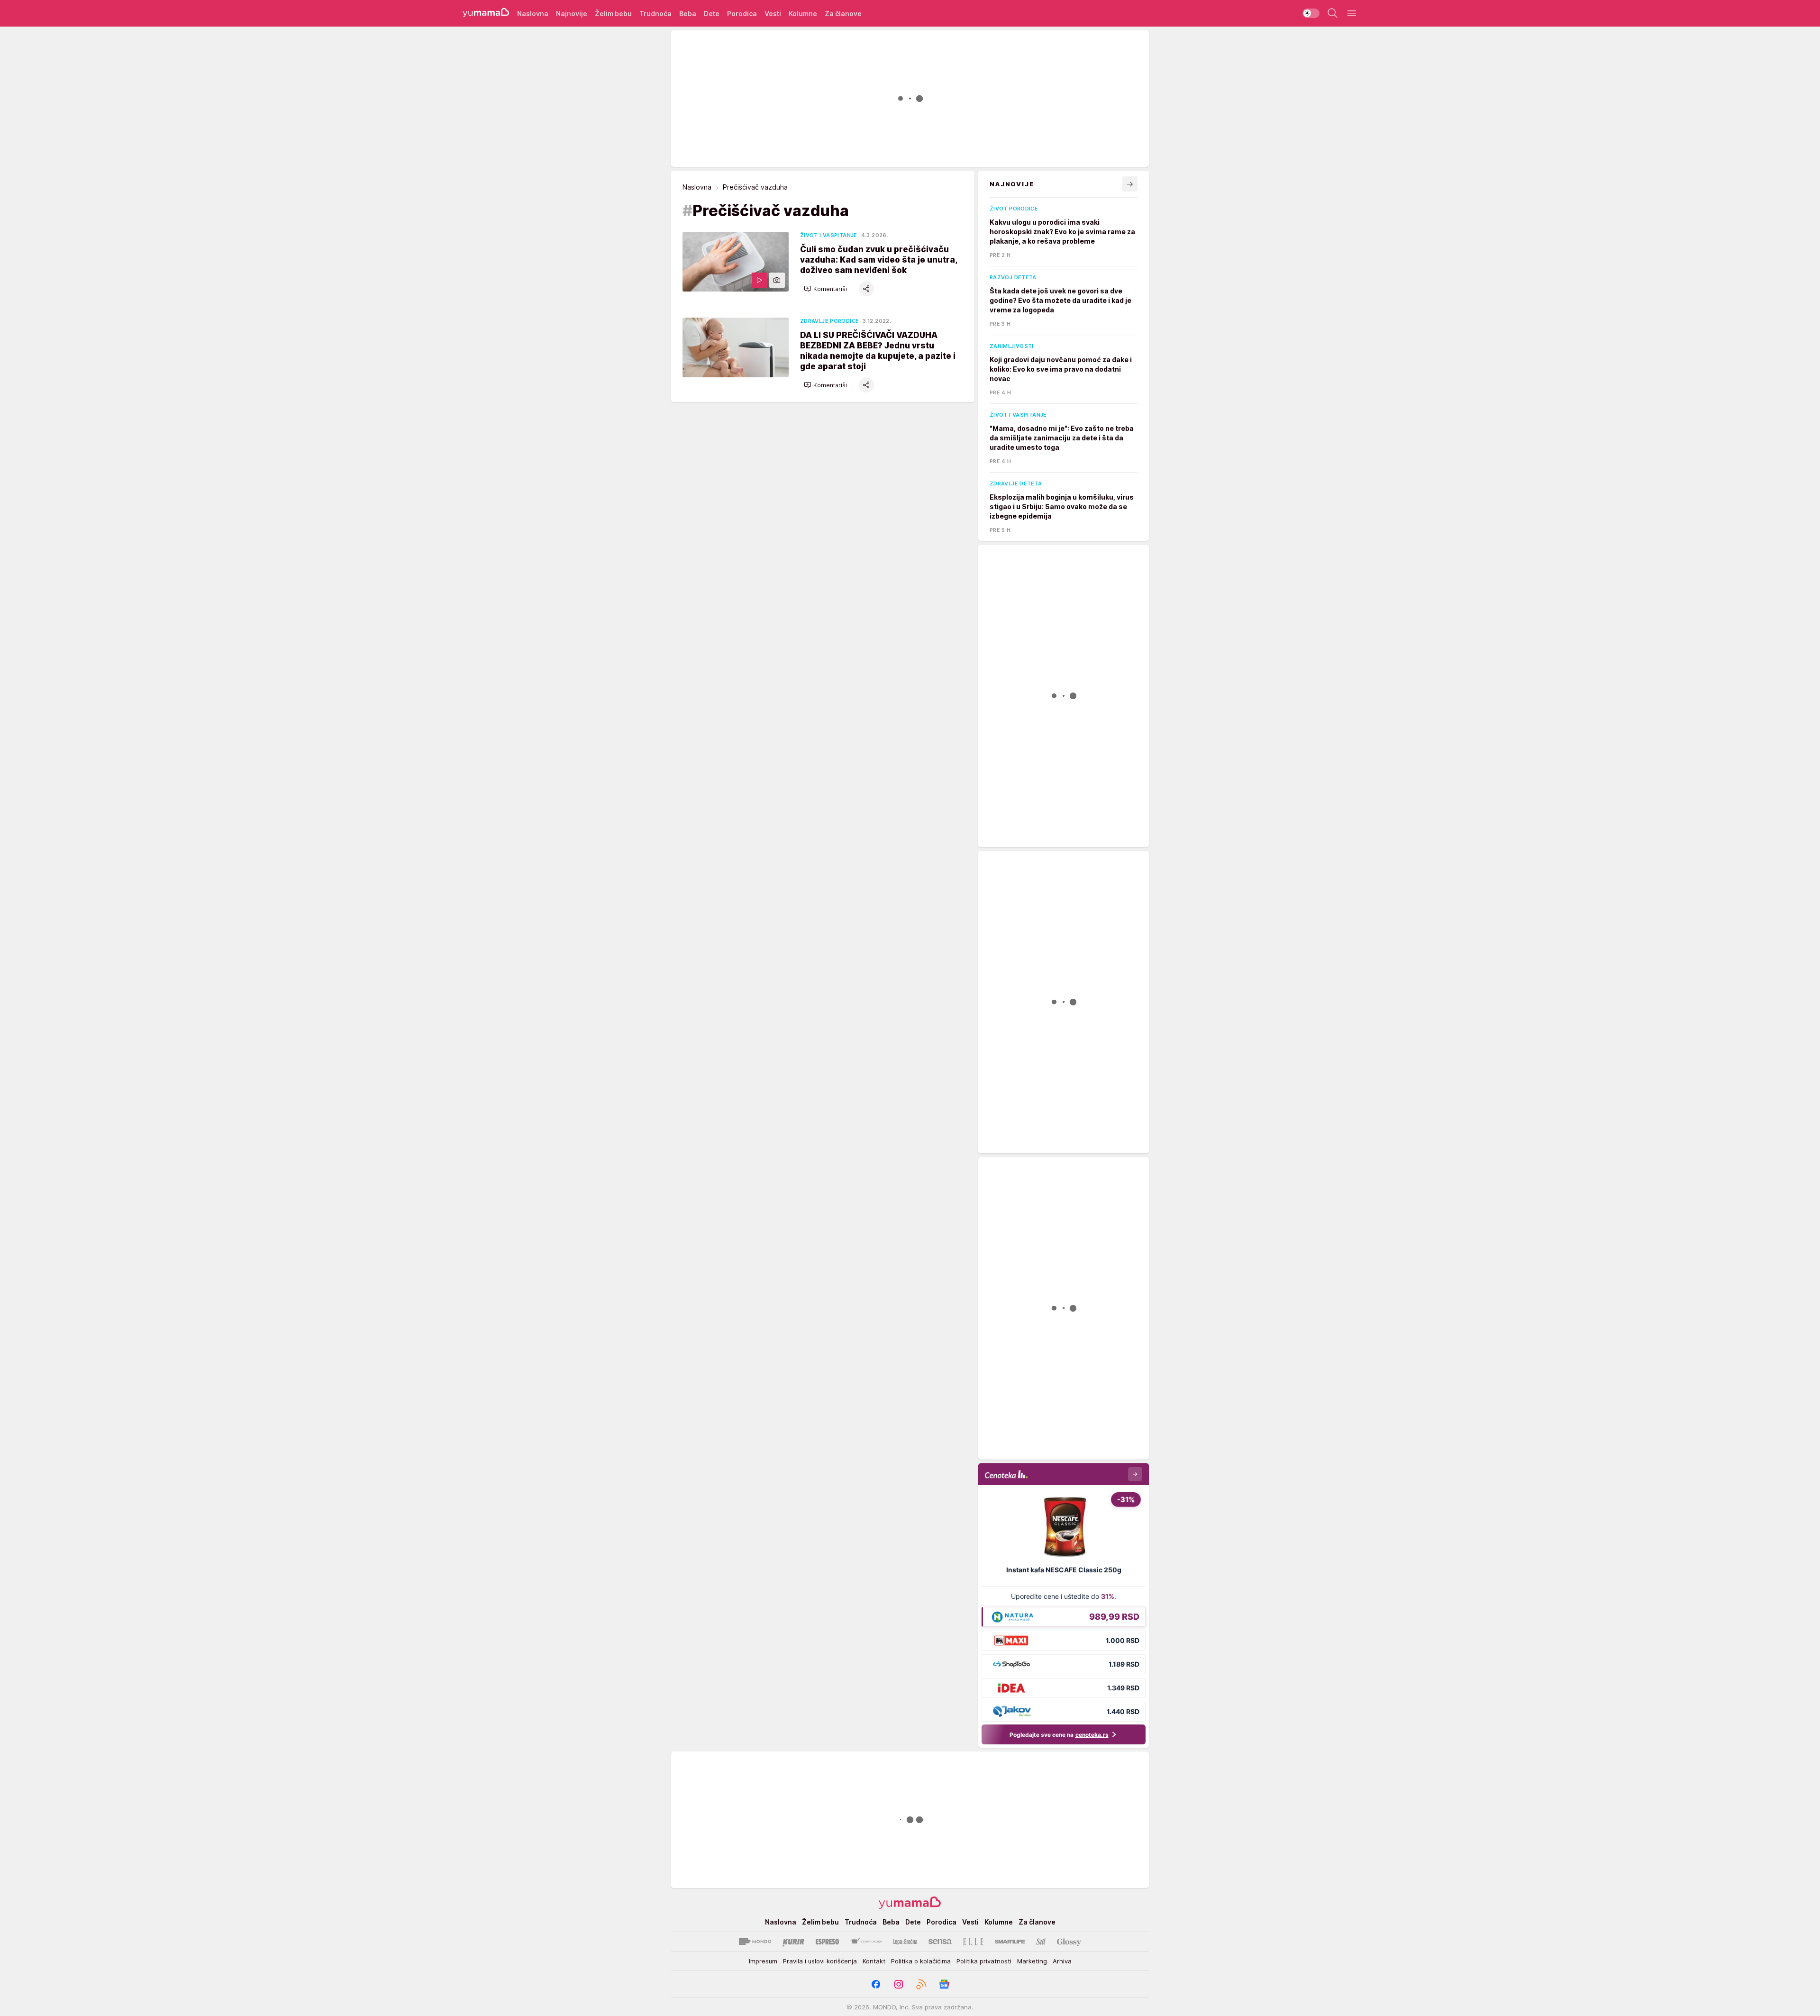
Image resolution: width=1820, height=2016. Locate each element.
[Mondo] (755, 1942)
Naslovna (697, 187)
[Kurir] (793, 1942)
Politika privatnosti (984, 1961)
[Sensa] (940, 1942)
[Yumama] (486, 13)
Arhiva (1062, 1961)
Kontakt (874, 1961)
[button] (825, 289)
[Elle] (973, 1942)
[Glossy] (1069, 1942)
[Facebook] (876, 1984)
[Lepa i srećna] (905, 1942)
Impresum (763, 1961)
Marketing (1032, 1961)
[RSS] (921, 1984)
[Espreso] (827, 1942)
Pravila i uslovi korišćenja (820, 1961)
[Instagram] (899, 1984)
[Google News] (944, 1984)
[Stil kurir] (1041, 1942)
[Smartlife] (1010, 1942)
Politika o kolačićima (921, 1961)
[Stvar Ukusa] (866, 1942)
